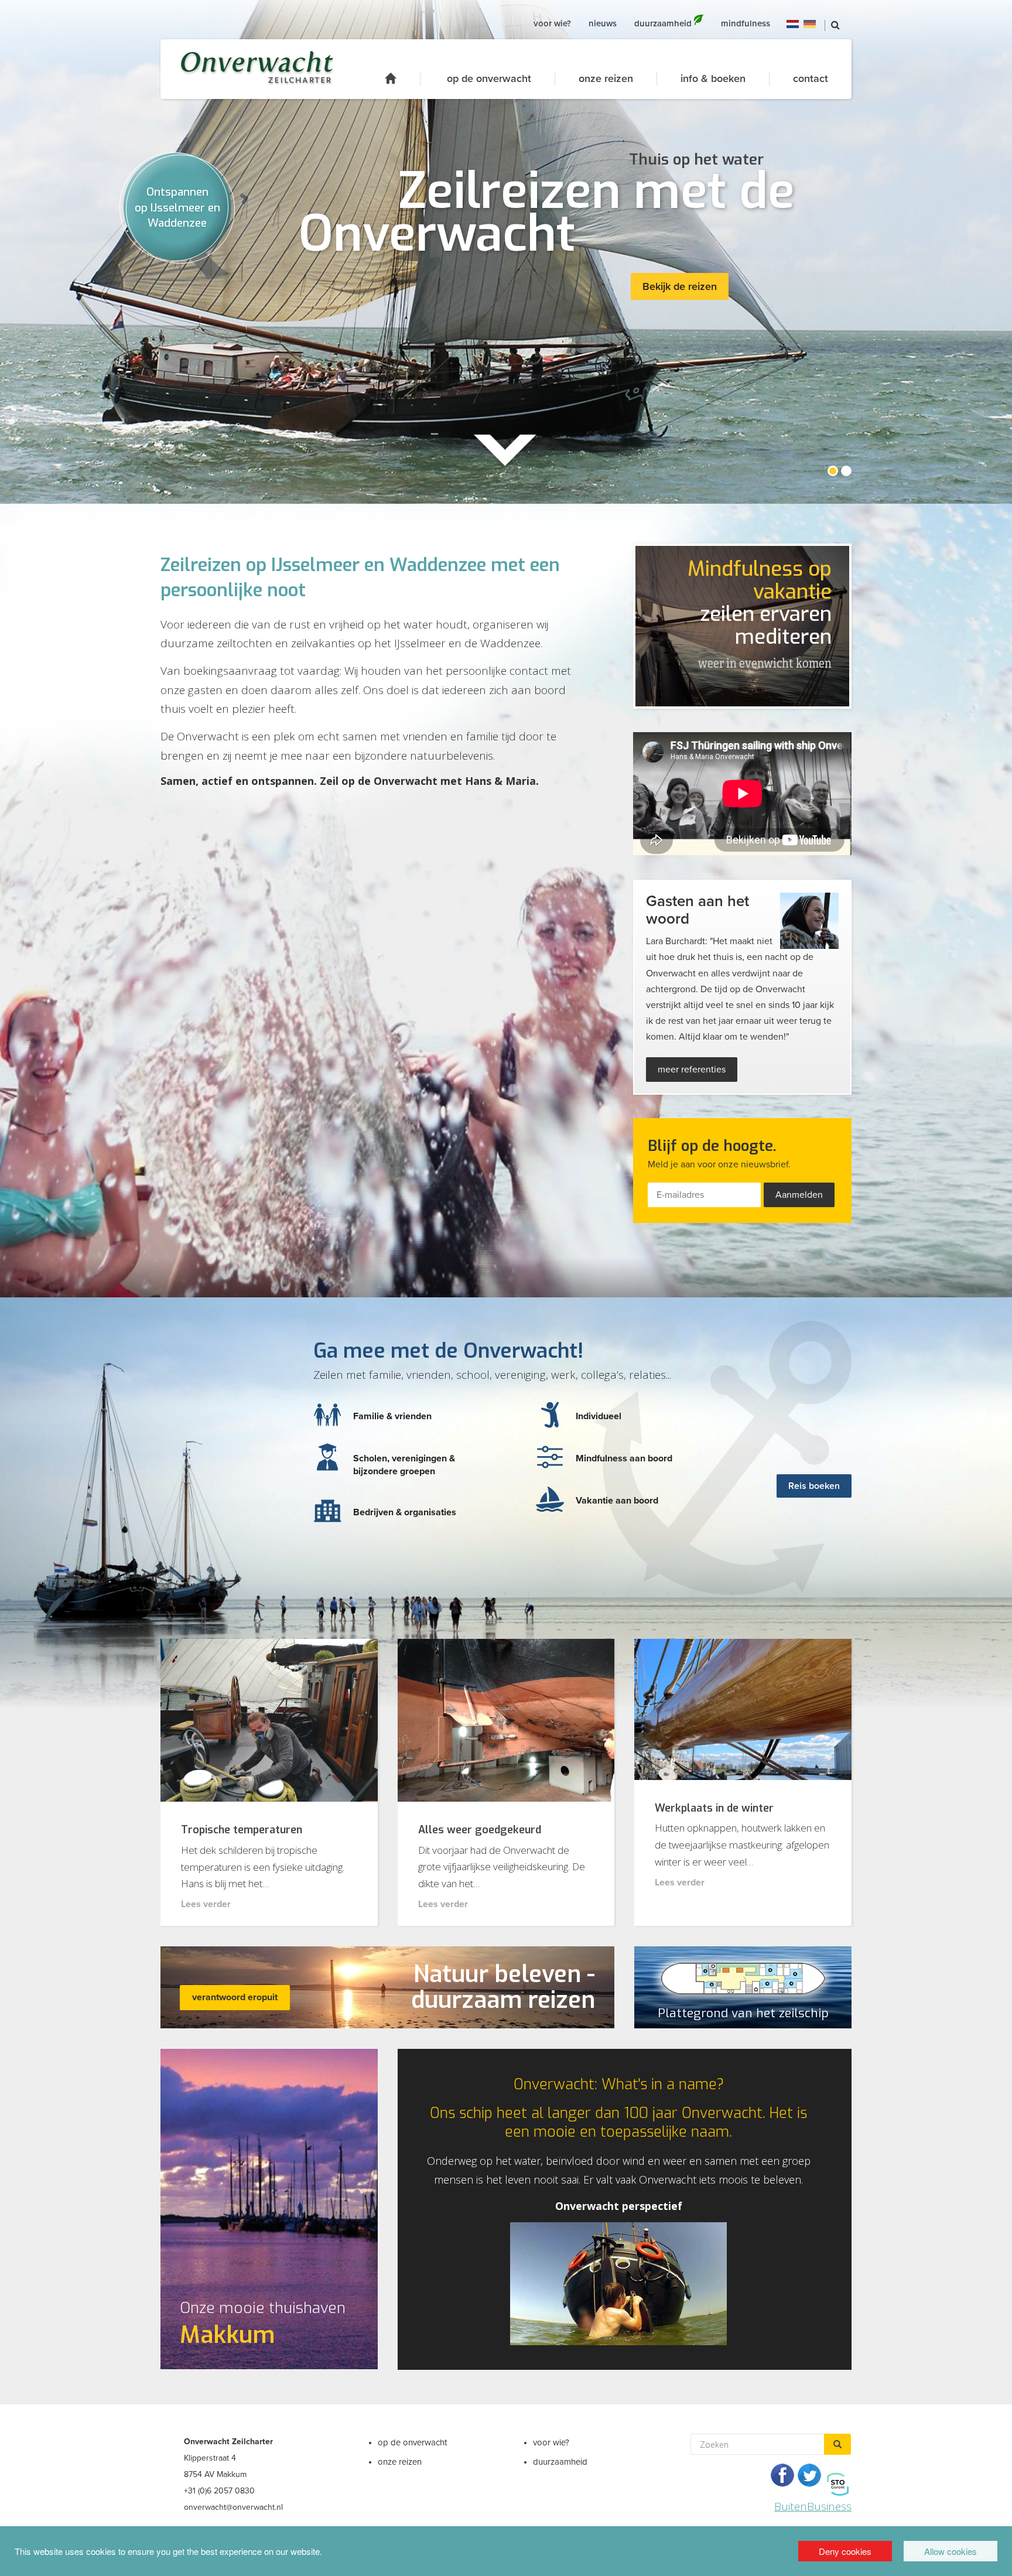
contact (811, 78)
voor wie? (551, 2442)
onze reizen (606, 78)
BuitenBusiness (813, 2506)
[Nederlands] (793, 23)
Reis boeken (814, 1486)
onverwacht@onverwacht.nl (233, 2507)
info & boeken (713, 78)
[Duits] (810, 23)
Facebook (782, 2475)
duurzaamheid (560, 2462)
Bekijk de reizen (680, 286)
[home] (403, 78)
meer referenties (692, 1070)
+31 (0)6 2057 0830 (219, 2491)
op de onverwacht (489, 78)
